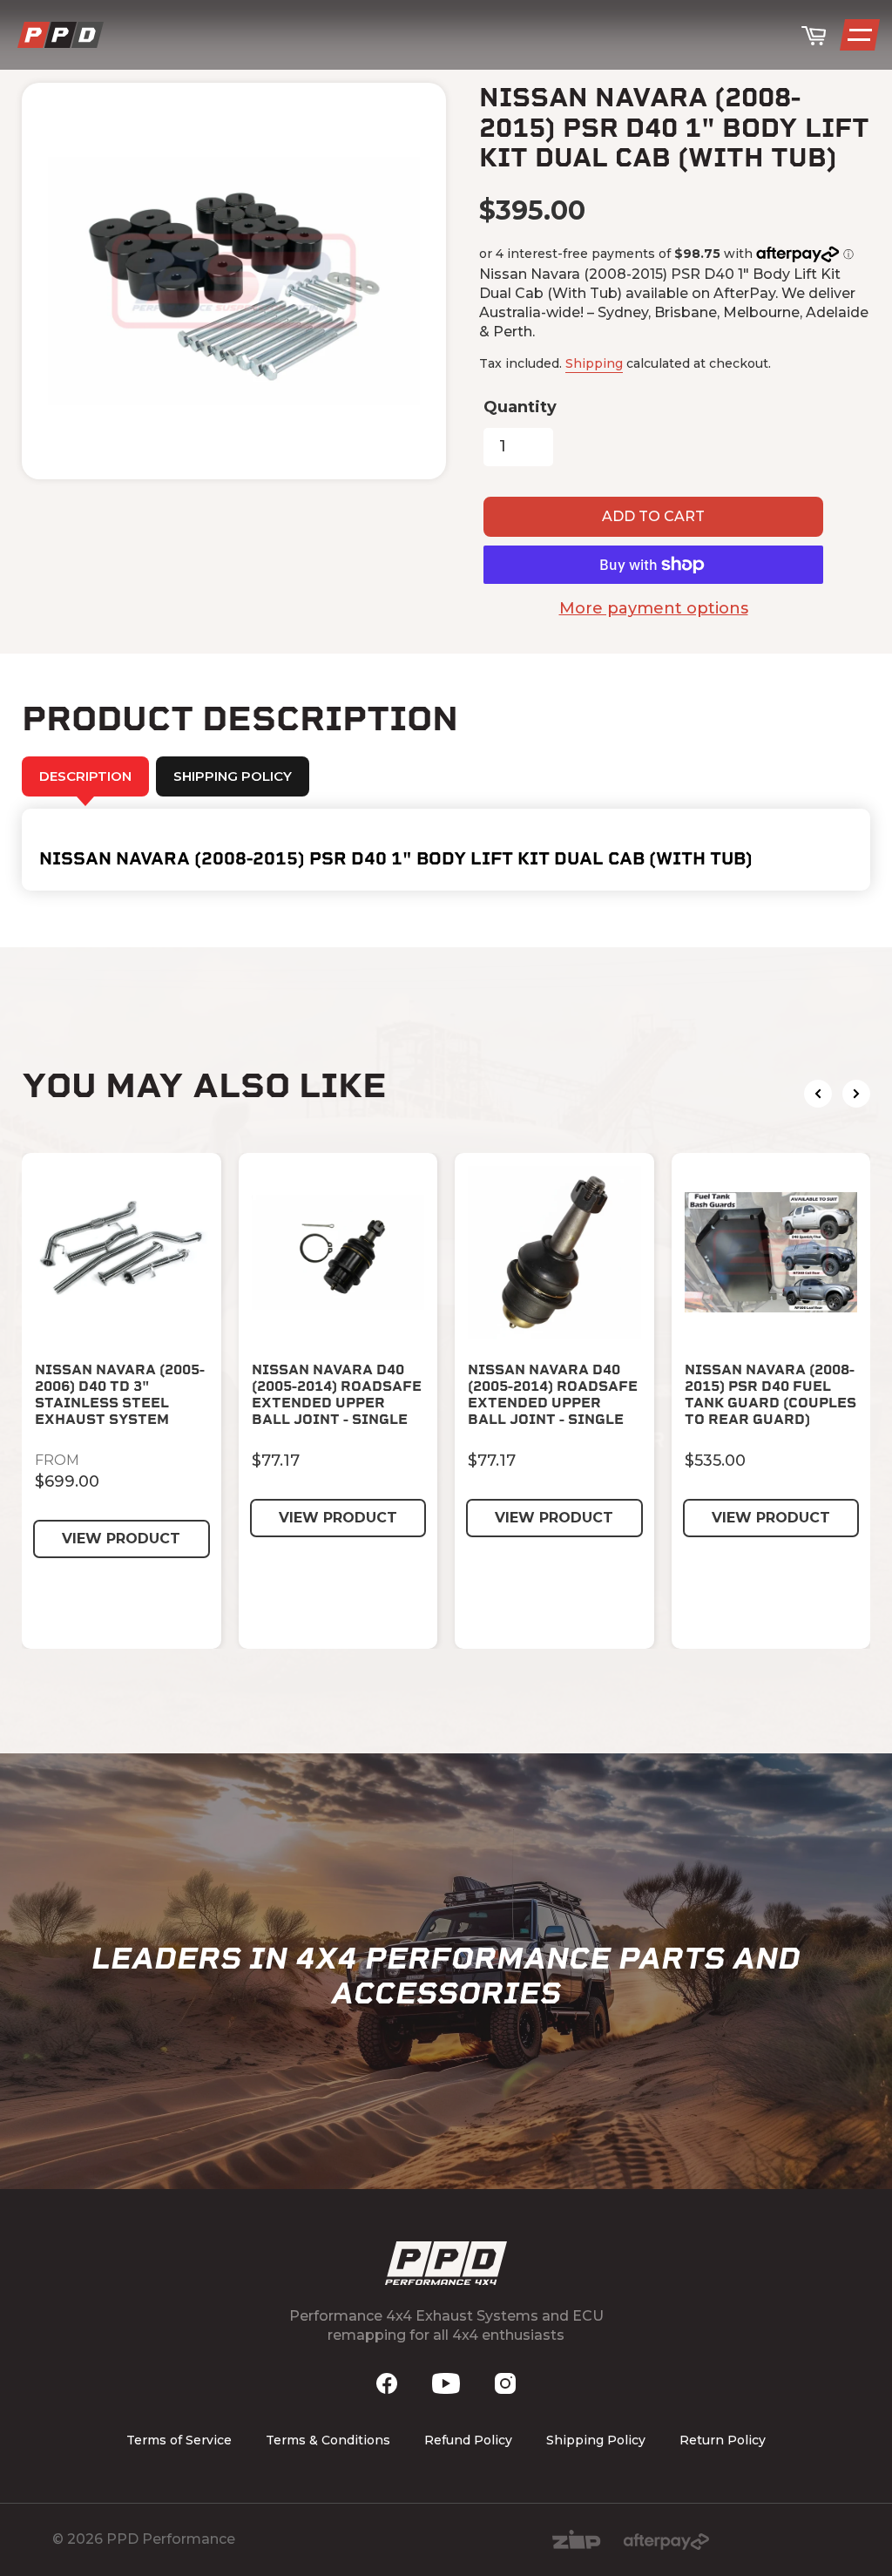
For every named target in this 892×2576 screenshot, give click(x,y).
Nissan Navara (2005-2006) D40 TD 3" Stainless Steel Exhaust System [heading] (120, 1395)
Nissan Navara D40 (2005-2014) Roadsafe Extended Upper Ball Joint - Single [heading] (337, 1395)
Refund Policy (468, 2440)
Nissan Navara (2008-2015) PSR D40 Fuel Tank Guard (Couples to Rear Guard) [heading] (770, 1395)
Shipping (594, 363)
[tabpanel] (446, 850)
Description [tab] (85, 776)
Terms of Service (179, 2440)
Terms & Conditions (328, 2440)
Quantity (520, 407)
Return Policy (723, 2440)
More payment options (654, 608)
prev (818, 1094)
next (856, 1094)
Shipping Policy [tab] (233, 776)
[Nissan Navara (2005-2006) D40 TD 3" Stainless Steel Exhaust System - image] (122, 1253)
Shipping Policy (596, 2440)
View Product (121, 1539)
